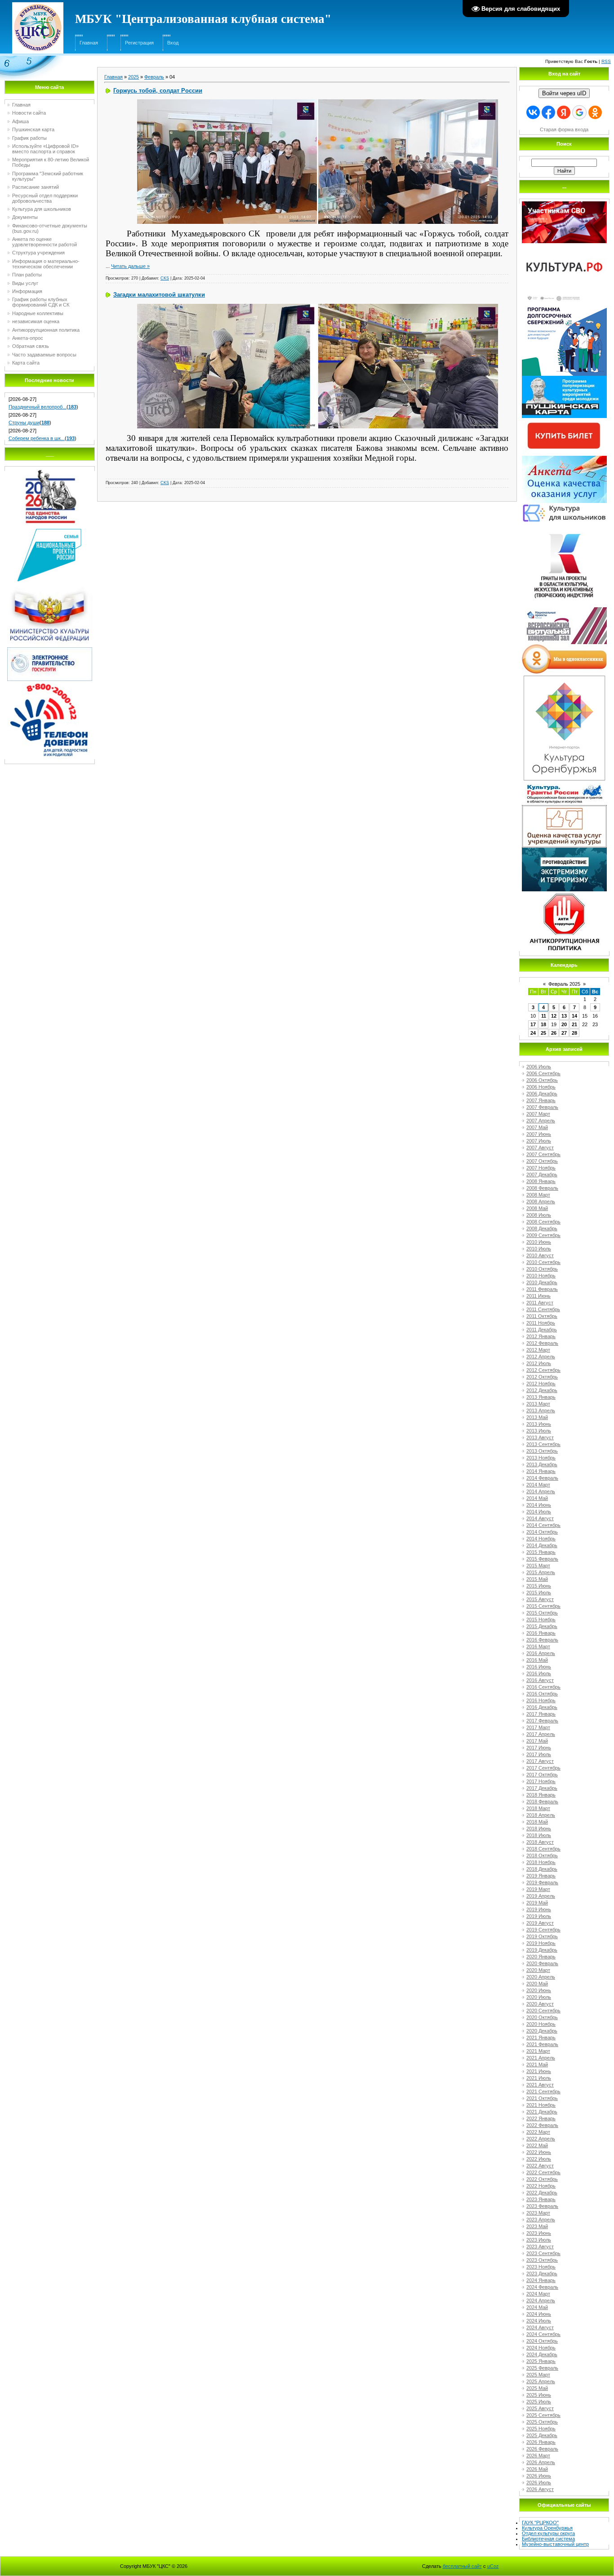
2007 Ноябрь (541, 1168)
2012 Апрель (541, 1357)
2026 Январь (541, 2442)
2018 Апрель (541, 1815)
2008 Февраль (542, 1188)
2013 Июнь (539, 1424)
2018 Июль (539, 1835)
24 (533, 1033)
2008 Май (537, 1208)
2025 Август (540, 2408)
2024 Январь (541, 2280)
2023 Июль (539, 2240)
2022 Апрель (541, 2139)
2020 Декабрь (542, 2031)
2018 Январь (541, 1795)
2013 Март (538, 1404)
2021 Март (538, 2051)
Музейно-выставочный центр (555, 2544)
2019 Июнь (539, 1909)
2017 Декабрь (542, 1788)
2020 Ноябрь (541, 2024)
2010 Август (540, 1255)
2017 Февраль (542, 1721)
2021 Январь (541, 2038)
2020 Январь (541, 1957)
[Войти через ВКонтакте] (533, 112)
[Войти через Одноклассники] (595, 112)
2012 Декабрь (542, 1390)
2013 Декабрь (542, 1464)
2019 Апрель (541, 1896)
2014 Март (538, 1485)
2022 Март (538, 2132)
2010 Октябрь (542, 1269)
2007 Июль (539, 1141)
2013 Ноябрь (541, 1458)
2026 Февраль (542, 2449)
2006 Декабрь (542, 1094)
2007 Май (537, 1127)
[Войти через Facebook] (548, 112)
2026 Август (540, 2489)
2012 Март (538, 1350)
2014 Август (540, 1518)
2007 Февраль (542, 1107)
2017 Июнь (539, 1748)
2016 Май (537, 1660)
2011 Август (540, 1303)
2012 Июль (539, 1363)
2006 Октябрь (542, 1080)
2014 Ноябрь (541, 1539)
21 (574, 1024)
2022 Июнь (539, 2152)
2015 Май (537, 1579)
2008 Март (538, 1195)
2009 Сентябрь (543, 1235)
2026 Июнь (539, 2476)
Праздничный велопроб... (38, 407)
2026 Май (537, 2469)
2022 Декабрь (542, 2193)
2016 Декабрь (542, 1707)
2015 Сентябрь (543, 1606)
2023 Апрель (541, 2220)
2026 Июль (539, 2483)
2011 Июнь (538, 1296)
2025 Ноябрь (541, 2429)
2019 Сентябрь (543, 1930)
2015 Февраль (542, 1559)
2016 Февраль (542, 1640)
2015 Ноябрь (541, 1619)
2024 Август (540, 2327)
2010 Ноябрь (541, 1276)
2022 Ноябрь (541, 2186)
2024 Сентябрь (543, 2334)
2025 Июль (539, 2402)
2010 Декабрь (542, 1282)
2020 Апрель (541, 1977)
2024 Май (537, 2307)
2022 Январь (541, 2118)
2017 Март (538, 1727)
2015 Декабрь (542, 1626)
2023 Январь (541, 2199)
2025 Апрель (541, 2381)
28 (574, 1033)
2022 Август (540, 2166)
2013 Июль (539, 1431)
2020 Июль (539, 1997)
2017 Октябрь (542, 1775)
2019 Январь (541, 1876)
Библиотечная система (548, 2539)
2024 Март (538, 2294)
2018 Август (540, 1842)
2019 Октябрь (542, 1936)
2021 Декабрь (542, 2112)
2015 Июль (539, 1593)
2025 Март (538, 2375)
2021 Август (540, 2085)
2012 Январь (541, 1336)
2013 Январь (541, 1397)
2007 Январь (541, 1100)
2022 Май (537, 2145)
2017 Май (537, 1741)
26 (554, 1033)
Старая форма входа (564, 129)
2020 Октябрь (542, 2017)
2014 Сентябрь (543, 1525)
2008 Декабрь (542, 1228)
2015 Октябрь (542, 1613)
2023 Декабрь (542, 2273)
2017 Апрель (541, 1734)
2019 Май (537, 1903)
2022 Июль (539, 2159)
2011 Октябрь (542, 1316)
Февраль (154, 77)
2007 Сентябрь (543, 1154)
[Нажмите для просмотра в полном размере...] (227, 102)
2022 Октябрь (542, 2179)
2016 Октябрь (542, 1694)
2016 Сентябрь (543, 1687)
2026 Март (538, 2456)
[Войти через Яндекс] (564, 112)
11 (544, 1016)
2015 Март (538, 1566)
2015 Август (540, 1599)
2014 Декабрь (542, 1545)
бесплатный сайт (462, 2566)
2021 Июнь (539, 2071)
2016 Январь (541, 1633)
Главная (89, 43)
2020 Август (540, 2004)
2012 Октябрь (542, 1377)
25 (543, 1033)
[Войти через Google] (579, 112)
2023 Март (538, 2213)
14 (574, 1016)
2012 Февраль (542, 1343)
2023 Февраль (542, 2206)
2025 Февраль (542, 2368)
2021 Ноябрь (541, 2105)
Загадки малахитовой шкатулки (159, 295)
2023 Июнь (539, 2233)
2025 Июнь (539, 2395)
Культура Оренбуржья (547, 2528)
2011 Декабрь (542, 1330)
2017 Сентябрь (543, 1768)
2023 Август (540, 2247)
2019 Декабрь (542, 1950)
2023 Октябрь (542, 2260)
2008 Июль (539, 1215)
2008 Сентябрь (543, 1222)
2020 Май (537, 1984)
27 (564, 1033)
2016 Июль (539, 1673)
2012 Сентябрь (543, 1370)
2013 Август (540, 1437)
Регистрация (139, 43)
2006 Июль (539, 1067)
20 (564, 1024)
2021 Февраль (542, 2044)
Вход (173, 43)
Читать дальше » (130, 266)
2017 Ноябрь (541, 1781)
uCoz (493, 2566)
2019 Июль (539, 1916)
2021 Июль (539, 2078)
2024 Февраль (542, 2287)
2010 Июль (539, 1249)
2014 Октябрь (542, 1532)
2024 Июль (539, 2321)
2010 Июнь (539, 1242)
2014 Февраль (542, 1478)
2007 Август (540, 1148)
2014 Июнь (539, 1505)
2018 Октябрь (542, 1855)
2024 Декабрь (542, 2354)
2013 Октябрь (542, 1451)
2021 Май (537, 2064)
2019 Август (540, 1923)
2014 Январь (541, 1471)
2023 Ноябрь (541, 2267)
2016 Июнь (539, 1667)
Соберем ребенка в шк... (37, 438)
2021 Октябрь (542, 2098)
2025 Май (537, 2388)
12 (554, 1016)
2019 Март (538, 1889)
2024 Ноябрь (541, 2348)
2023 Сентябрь (543, 2253)
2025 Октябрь (542, 2422)
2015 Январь (541, 1552)
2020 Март (538, 1970)
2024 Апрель (541, 2300)
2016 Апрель (541, 1653)
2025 (133, 77)
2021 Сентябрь (543, 2091)
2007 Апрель (541, 1121)
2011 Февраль (542, 1289)
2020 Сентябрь (543, 2011)
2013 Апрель (541, 1410)
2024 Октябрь (542, 2341)
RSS (606, 61)
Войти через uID (564, 93)
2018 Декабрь (542, 1869)
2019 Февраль (542, 1882)
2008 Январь (541, 1181)
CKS (165, 278)
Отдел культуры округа (548, 2533)
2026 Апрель (541, 2462)
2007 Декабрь (542, 1175)
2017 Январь (541, 1714)
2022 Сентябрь (543, 2172)
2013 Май (537, 1417)
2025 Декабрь (542, 2435)
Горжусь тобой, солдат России (158, 91)
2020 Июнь (539, 1990)
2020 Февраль (542, 1963)
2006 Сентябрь (543, 1073)
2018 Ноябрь (541, 1862)
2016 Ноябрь (541, 1700)
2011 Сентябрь (543, 1309)
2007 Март (538, 1114)
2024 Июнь (539, 2314)
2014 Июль (539, 1512)
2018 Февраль (542, 1802)
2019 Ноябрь (541, 1943)
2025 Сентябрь (543, 2415)
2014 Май (537, 1498)
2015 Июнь (539, 1586)
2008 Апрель (541, 1201)
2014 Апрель (541, 1491)
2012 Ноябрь (541, 1384)
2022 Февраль (542, 2125)
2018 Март (538, 1808)
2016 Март (538, 1646)
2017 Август (540, 1761)
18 (543, 1024)
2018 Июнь (539, 1829)
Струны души (24, 423)
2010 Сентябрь (543, 1262)
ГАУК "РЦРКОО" (540, 2523)
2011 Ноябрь (541, 1323)
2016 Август (540, 1680)
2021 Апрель (541, 2058)
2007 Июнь (539, 1134)
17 (533, 1024)
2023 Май (537, 2226)
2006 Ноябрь (541, 1087)
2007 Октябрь (542, 1161)
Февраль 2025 (564, 984)
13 (564, 1016)
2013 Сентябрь (543, 1444)
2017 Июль (539, 1754)
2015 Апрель (541, 1572)
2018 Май (537, 1822)
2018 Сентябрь (543, 1849)
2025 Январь (541, 2361)
